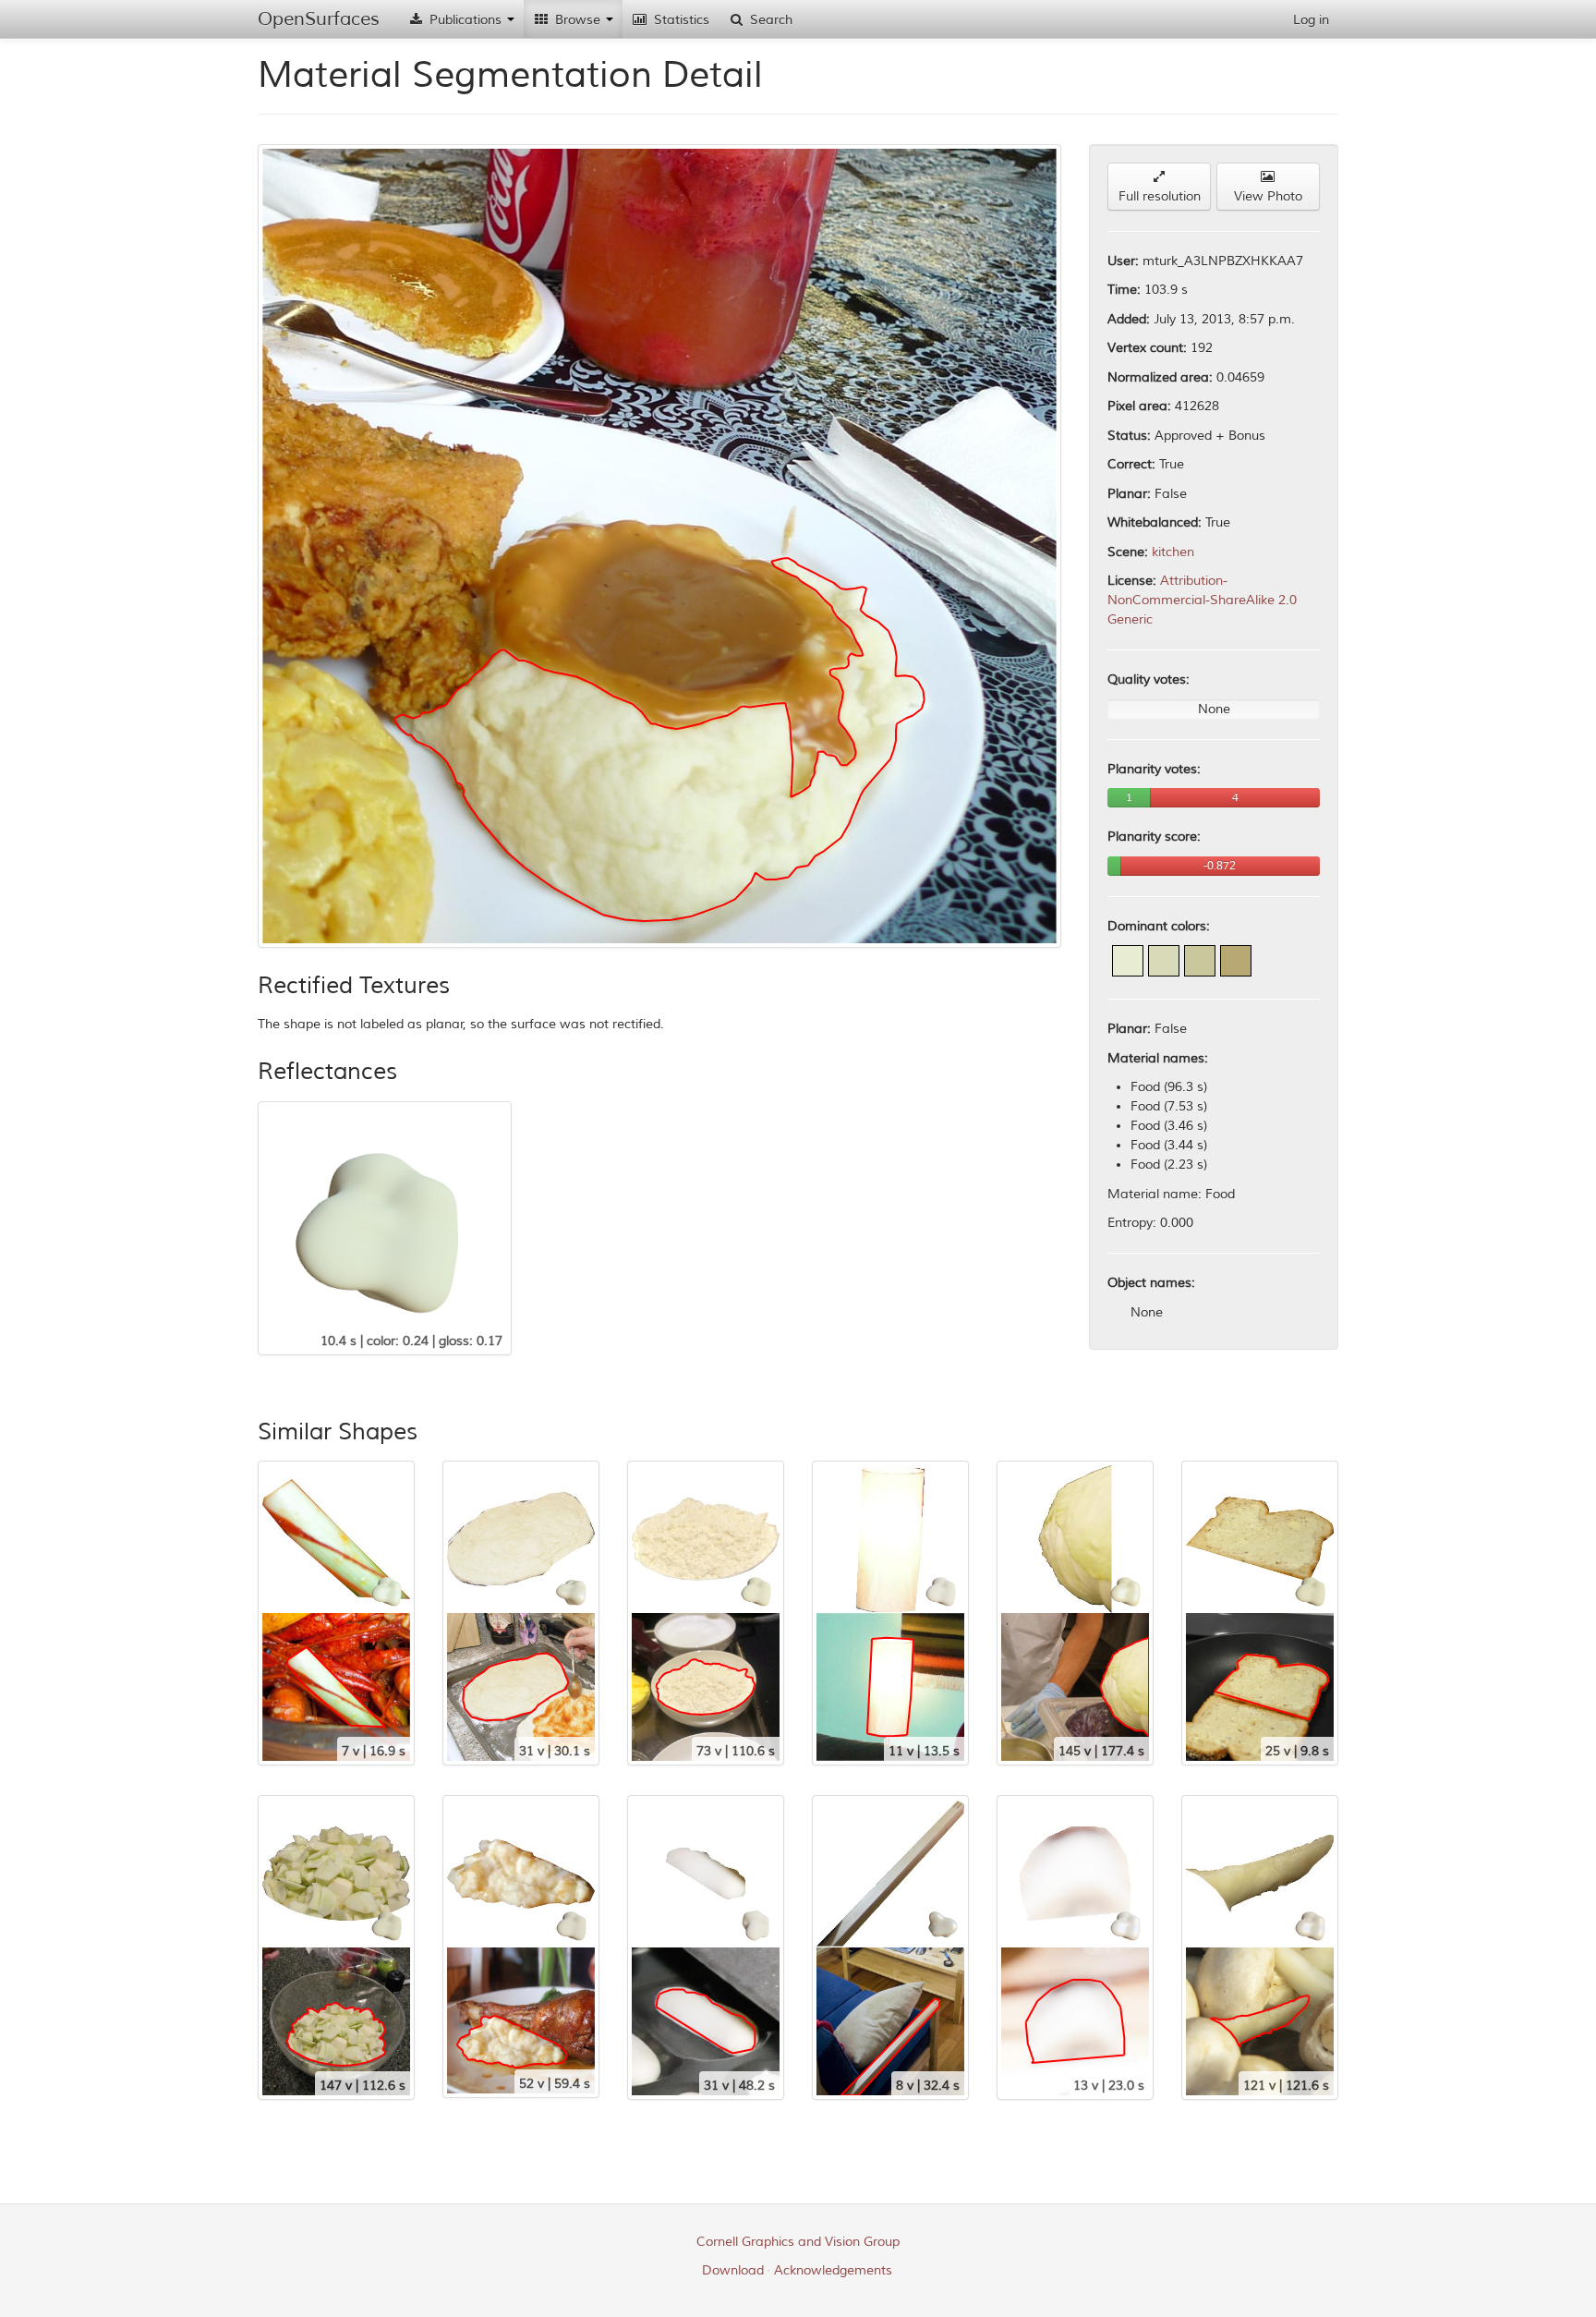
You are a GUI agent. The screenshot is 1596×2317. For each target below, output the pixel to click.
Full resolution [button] (1160, 196)
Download (733, 2270)
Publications (465, 20)
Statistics (680, 20)
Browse (578, 20)
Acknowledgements (833, 2270)
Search (769, 20)
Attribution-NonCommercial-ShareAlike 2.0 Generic (1202, 600)
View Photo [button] (1268, 196)
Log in (1311, 20)
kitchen (1173, 552)
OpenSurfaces (319, 19)
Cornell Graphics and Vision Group (798, 2242)
